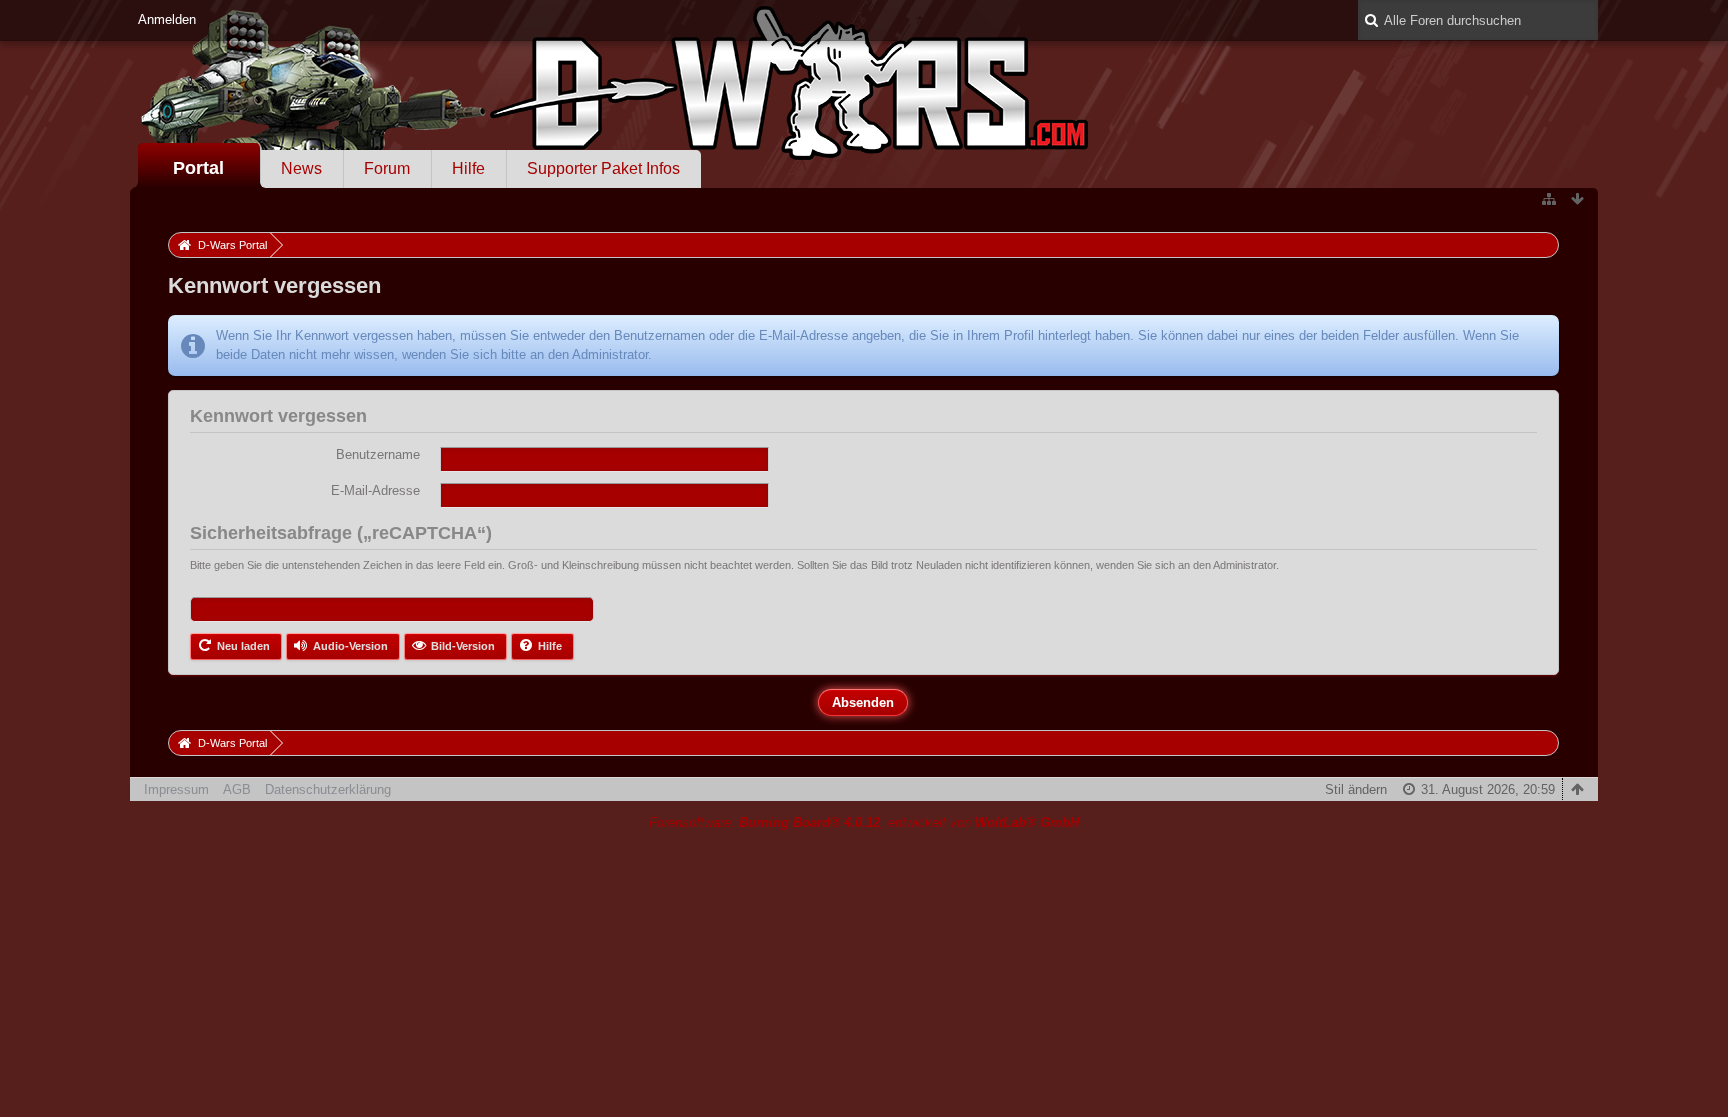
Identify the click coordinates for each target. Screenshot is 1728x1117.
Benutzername (378, 454)
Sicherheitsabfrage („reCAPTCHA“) (341, 533)
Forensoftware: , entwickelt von (864, 822)
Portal (198, 168)
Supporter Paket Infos (603, 168)
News (301, 168)
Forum (387, 168)
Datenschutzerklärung (328, 789)
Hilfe (468, 168)
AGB (237, 789)
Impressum (176, 789)
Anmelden (167, 19)
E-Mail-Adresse (375, 490)
